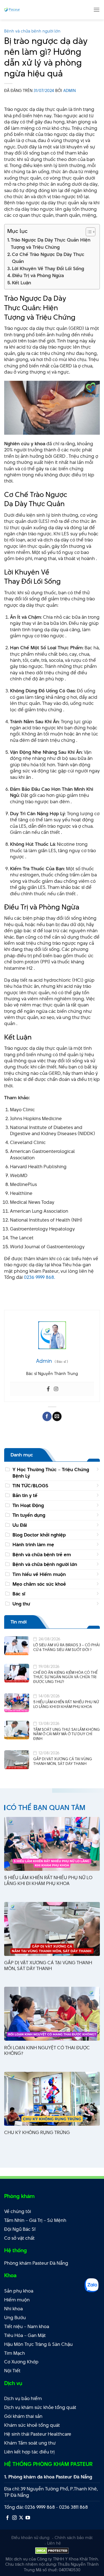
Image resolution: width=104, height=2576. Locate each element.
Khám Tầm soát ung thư (30, 2443)
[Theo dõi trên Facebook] (7, 2518)
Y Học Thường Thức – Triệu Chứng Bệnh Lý (51, 1473)
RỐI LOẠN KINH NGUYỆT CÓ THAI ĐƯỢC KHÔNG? (47, 2051)
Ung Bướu (15, 2318)
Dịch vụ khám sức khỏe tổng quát (40, 2407)
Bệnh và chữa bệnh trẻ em (42, 1555)
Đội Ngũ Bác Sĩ (20, 2229)
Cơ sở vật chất (19, 2238)
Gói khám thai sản (23, 2416)
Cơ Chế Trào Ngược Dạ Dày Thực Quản (48, 258)
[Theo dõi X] (21, 2518)
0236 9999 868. (39, 1277)
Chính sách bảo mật (74, 2538)
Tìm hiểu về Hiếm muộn (39, 1574)
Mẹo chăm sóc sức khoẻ (39, 1584)
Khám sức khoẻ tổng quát (32, 2425)
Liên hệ (54, 2543)
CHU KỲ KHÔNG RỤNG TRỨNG (37, 2133)
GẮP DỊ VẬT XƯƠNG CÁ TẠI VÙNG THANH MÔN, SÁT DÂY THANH (63, 1761)
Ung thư (21, 1604)
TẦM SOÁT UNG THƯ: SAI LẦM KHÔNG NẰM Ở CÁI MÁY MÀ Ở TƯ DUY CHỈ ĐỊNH (67, 1734)
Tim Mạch (15, 2353)
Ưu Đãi (20, 1525)
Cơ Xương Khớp (21, 2362)
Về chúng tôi (18, 2211)
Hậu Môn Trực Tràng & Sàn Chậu (38, 2344)
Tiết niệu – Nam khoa (27, 2326)
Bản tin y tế (25, 1495)
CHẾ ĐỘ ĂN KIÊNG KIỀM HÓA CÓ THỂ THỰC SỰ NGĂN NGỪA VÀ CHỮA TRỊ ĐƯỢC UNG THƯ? (65, 1677)
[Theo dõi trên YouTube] (28, 2518)
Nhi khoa (13, 2309)
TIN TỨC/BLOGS (30, 1486)
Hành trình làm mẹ (33, 1545)
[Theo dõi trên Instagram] (14, 2518)
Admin (69, 90)
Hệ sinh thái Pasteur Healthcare (38, 2434)
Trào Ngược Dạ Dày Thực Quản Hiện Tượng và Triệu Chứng (51, 243)
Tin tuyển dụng (29, 1515)
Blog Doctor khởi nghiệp (39, 1535)
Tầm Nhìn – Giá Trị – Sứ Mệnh (35, 2220)
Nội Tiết (12, 2371)
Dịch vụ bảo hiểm (23, 2398)
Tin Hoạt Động (28, 1505)
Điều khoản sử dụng (30, 2538)
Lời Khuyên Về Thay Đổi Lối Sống (48, 268)
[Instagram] (56, 1389)
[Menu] (97, 10)
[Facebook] (48, 1389)
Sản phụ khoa (19, 2291)
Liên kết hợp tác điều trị (29, 2452)
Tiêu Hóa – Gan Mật (25, 2335)
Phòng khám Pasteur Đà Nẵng (36, 2263)
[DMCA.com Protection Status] (52, 2550)
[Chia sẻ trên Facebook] (47, 1416)
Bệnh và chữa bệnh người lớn (32, 31)
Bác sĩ (19, 1594)
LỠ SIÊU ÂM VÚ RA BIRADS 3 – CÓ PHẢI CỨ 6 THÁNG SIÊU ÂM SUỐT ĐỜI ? (66, 1647)
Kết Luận (21, 283)
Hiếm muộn (17, 2300)
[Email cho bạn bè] (57, 1416)
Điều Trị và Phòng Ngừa (38, 275)
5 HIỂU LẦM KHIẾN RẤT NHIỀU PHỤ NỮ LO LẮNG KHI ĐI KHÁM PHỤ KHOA (66, 1704)
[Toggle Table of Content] (88, 232)
